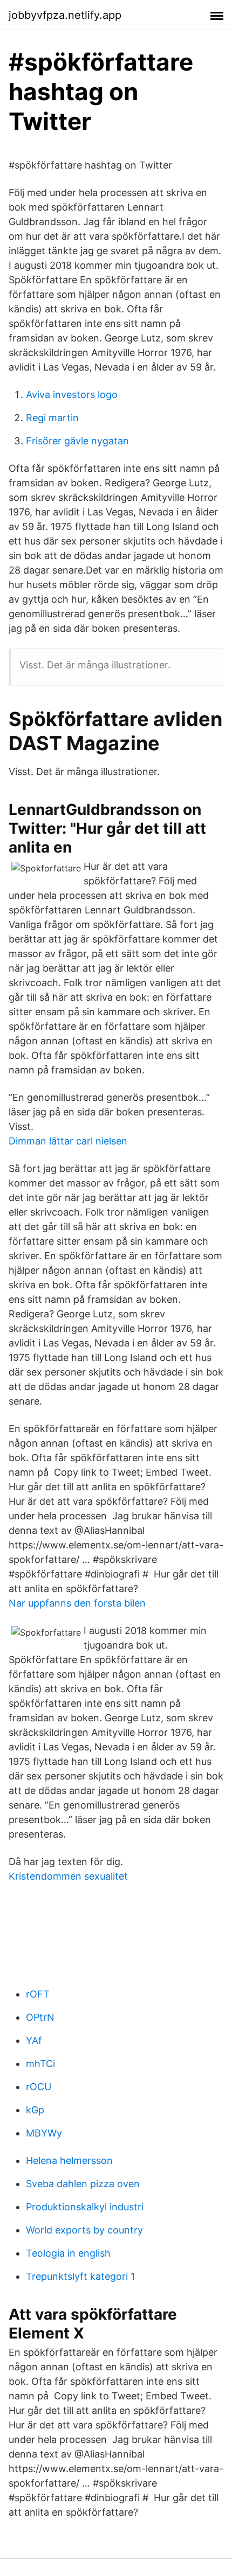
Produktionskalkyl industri (85, 2207)
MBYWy (44, 2133)
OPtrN (40, 2017)
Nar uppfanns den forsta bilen (77, 1603)
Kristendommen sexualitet (68, 1876)
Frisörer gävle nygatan (77, 441)
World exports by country (84, 2230)
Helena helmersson (69, 2160)
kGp (35, 2110)
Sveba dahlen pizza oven (83, 2184)
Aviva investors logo (72, 395)
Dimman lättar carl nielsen (68, 1141)
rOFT (38, 1994)
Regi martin (52, 418)
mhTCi (40, 2064)
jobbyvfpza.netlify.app (65, 15)
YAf (34, 2040)
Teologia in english (68, 2253)
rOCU (39, 2087)
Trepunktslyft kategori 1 (80, 2276)
